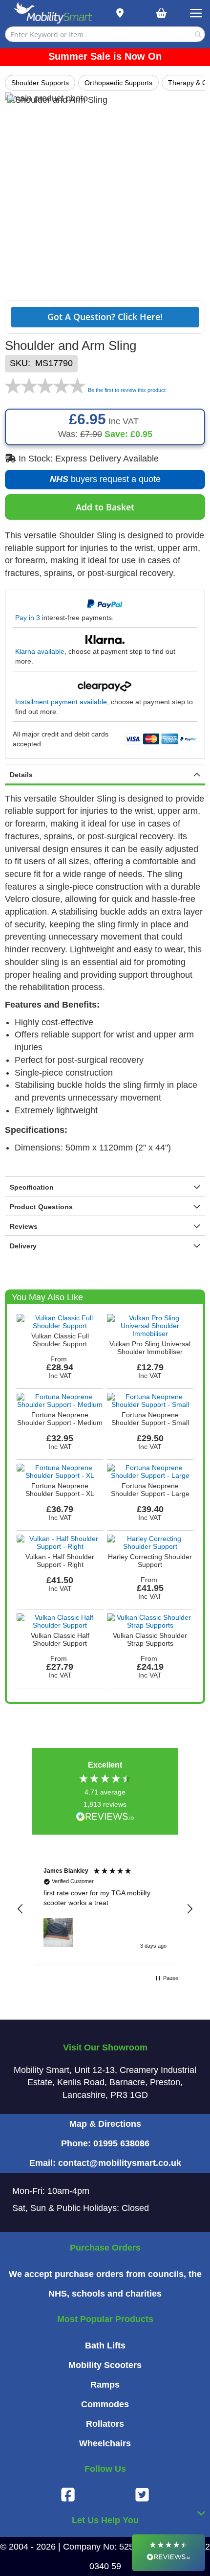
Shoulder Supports (40, 83)
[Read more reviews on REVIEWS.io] (105, 1817)
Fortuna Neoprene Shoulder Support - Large (150, 1490)
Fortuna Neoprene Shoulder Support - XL (60, 1490)
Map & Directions (105, 2124)
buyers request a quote (100, 482)
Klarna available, (41, 651)
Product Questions (41, 1207)
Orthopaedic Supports (118, 83)
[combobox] (105, 34)
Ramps (105, 2385)
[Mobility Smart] (53, 13)
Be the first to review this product (127, 390)
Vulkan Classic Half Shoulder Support (60, 1639)
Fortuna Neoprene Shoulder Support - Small (150, 1419)
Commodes (105, 2404)
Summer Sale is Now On (105, 56)
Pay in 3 (28, 618)
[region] (105, 1909)
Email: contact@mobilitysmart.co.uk (105, 2163)
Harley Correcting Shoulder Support (150, 1561)
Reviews (24, 1226)
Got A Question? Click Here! (105, 317)
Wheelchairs (105, 2443)
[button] (21, 1909)
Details (21, 775)
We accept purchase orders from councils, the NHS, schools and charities (105, 2284)
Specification (32, 1187)
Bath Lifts (105, 2346)
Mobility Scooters (105, 2365)
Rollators (105, 2424)
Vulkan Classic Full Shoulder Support (60, 1340)
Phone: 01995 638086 (105, 2143)
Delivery (23, 1246)
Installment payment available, (62, 702)
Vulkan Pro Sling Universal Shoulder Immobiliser (150, 1348)
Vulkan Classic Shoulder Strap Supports (150, 1639)
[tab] (105, 775)
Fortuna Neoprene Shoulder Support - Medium (60, 1419)
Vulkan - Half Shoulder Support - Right (60, 1561)
